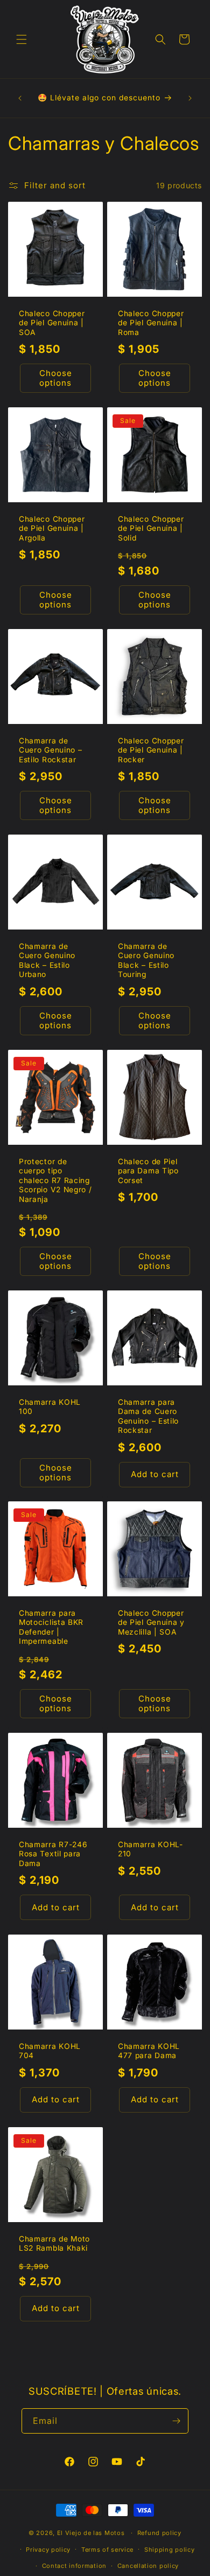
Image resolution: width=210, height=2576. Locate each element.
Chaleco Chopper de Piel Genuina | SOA (52, 323)
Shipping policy (170, 2550)
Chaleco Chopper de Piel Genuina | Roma (151, 323)
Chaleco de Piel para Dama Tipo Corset (148, 1171)
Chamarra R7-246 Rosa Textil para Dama (53, 1854)
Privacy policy (48, 2550)
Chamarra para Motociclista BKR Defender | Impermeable (51, 1627)
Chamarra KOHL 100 (50, 1407)
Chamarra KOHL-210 (150, 1849)
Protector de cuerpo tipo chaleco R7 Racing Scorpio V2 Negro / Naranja (55, 1180)
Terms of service (107, 2550)
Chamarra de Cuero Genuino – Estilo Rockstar (50, 750)
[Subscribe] (176, 2421)
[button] (22, 39)
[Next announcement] (190, 98)
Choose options (56, 378)
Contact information (74, 2566)
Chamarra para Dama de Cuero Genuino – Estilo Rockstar (148, 1416)
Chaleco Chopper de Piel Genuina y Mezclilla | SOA (151, 1622)
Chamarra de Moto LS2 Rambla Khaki (54, 2243)
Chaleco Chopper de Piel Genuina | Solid (151, 528)
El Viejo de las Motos (91, 2533)
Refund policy (159, 2533)
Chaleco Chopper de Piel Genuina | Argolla (52, 528)
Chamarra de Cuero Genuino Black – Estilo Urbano (47, 960)
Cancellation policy (148, 2566)
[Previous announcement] (20, 98)
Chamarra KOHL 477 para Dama (149, 2051)
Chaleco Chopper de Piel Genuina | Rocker (151, 750)
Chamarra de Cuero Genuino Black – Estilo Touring (146, 960)
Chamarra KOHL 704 (50, 2051)
